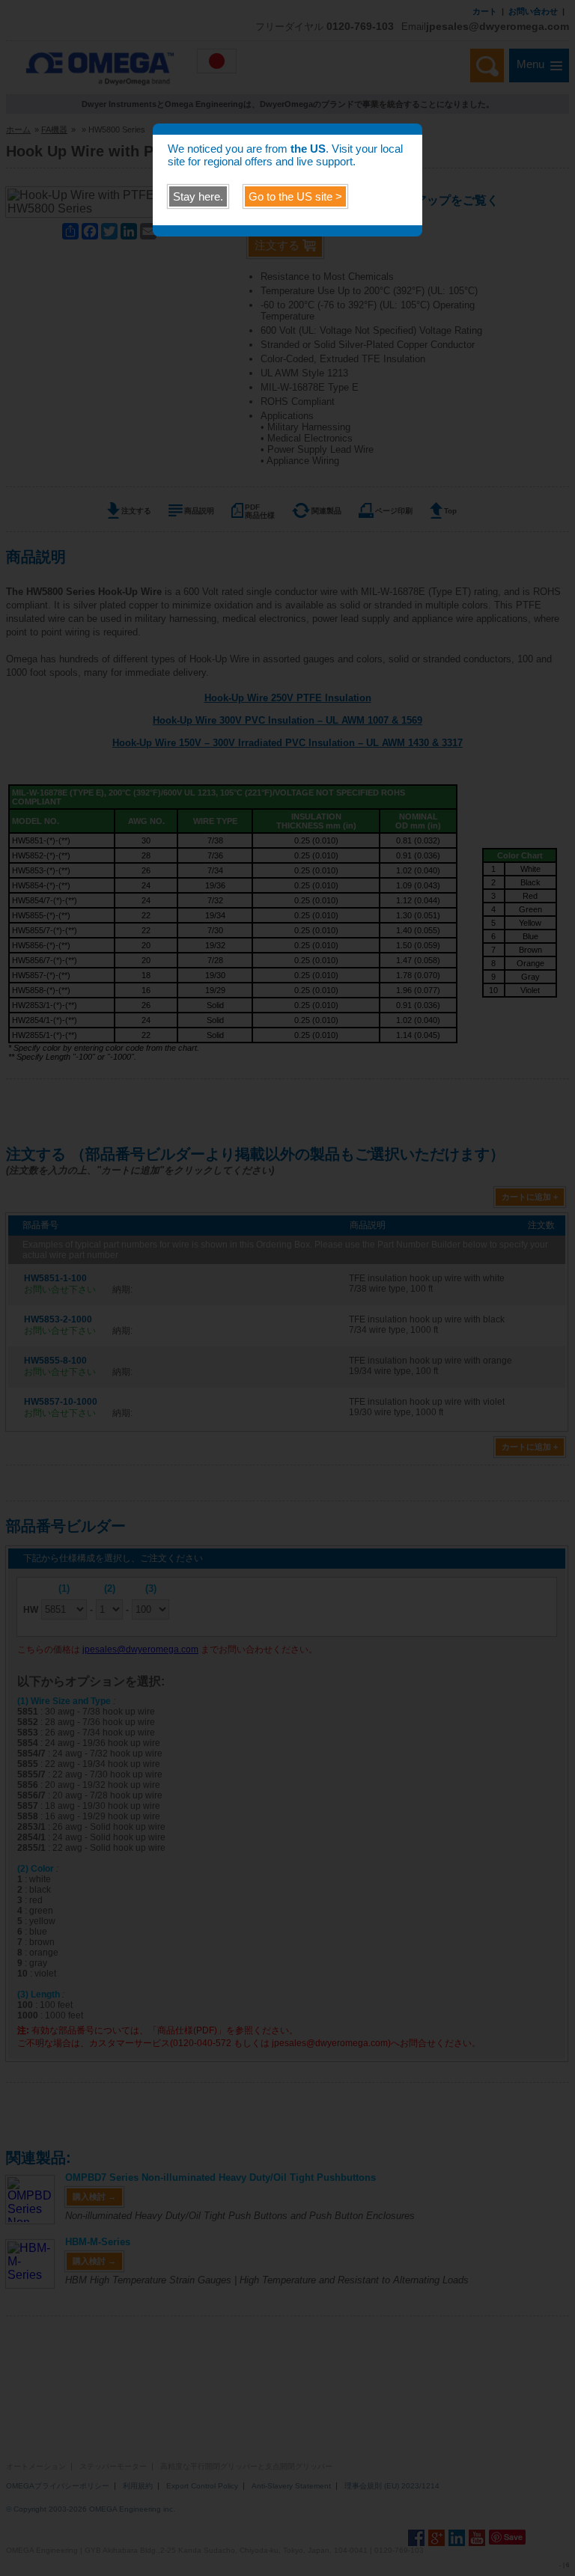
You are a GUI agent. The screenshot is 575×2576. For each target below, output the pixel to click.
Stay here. (198, 196)
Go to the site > (295, 196)
